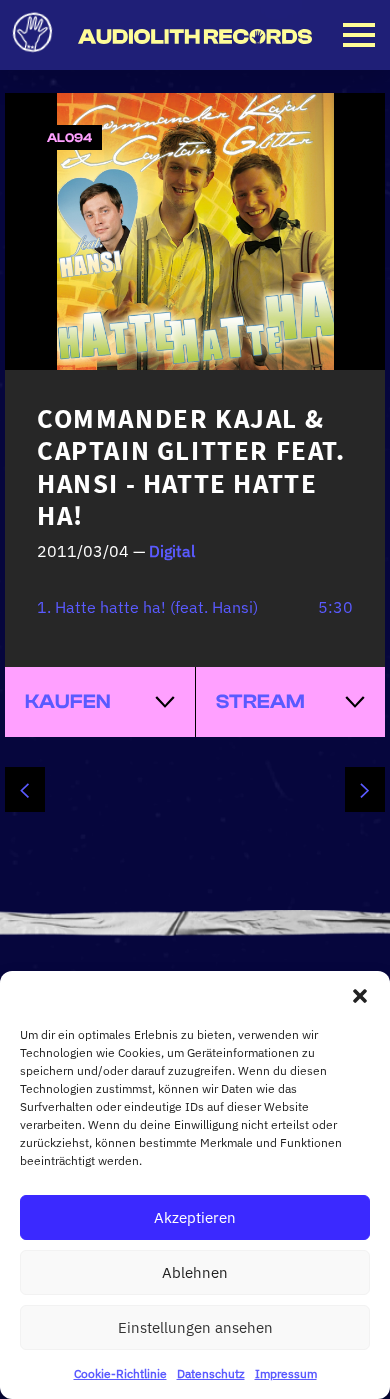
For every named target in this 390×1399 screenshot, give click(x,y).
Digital (172, 551)
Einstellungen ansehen (195, 1327)
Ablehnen (195, 1272)
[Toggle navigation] (359, 35)
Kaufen (68, 701)
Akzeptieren (195, 1217)
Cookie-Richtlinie (120, 1373)
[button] (360, 996)
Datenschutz (211, 1373)
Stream (260, 701)
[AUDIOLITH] (195, 37)
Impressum (286, 1373)
